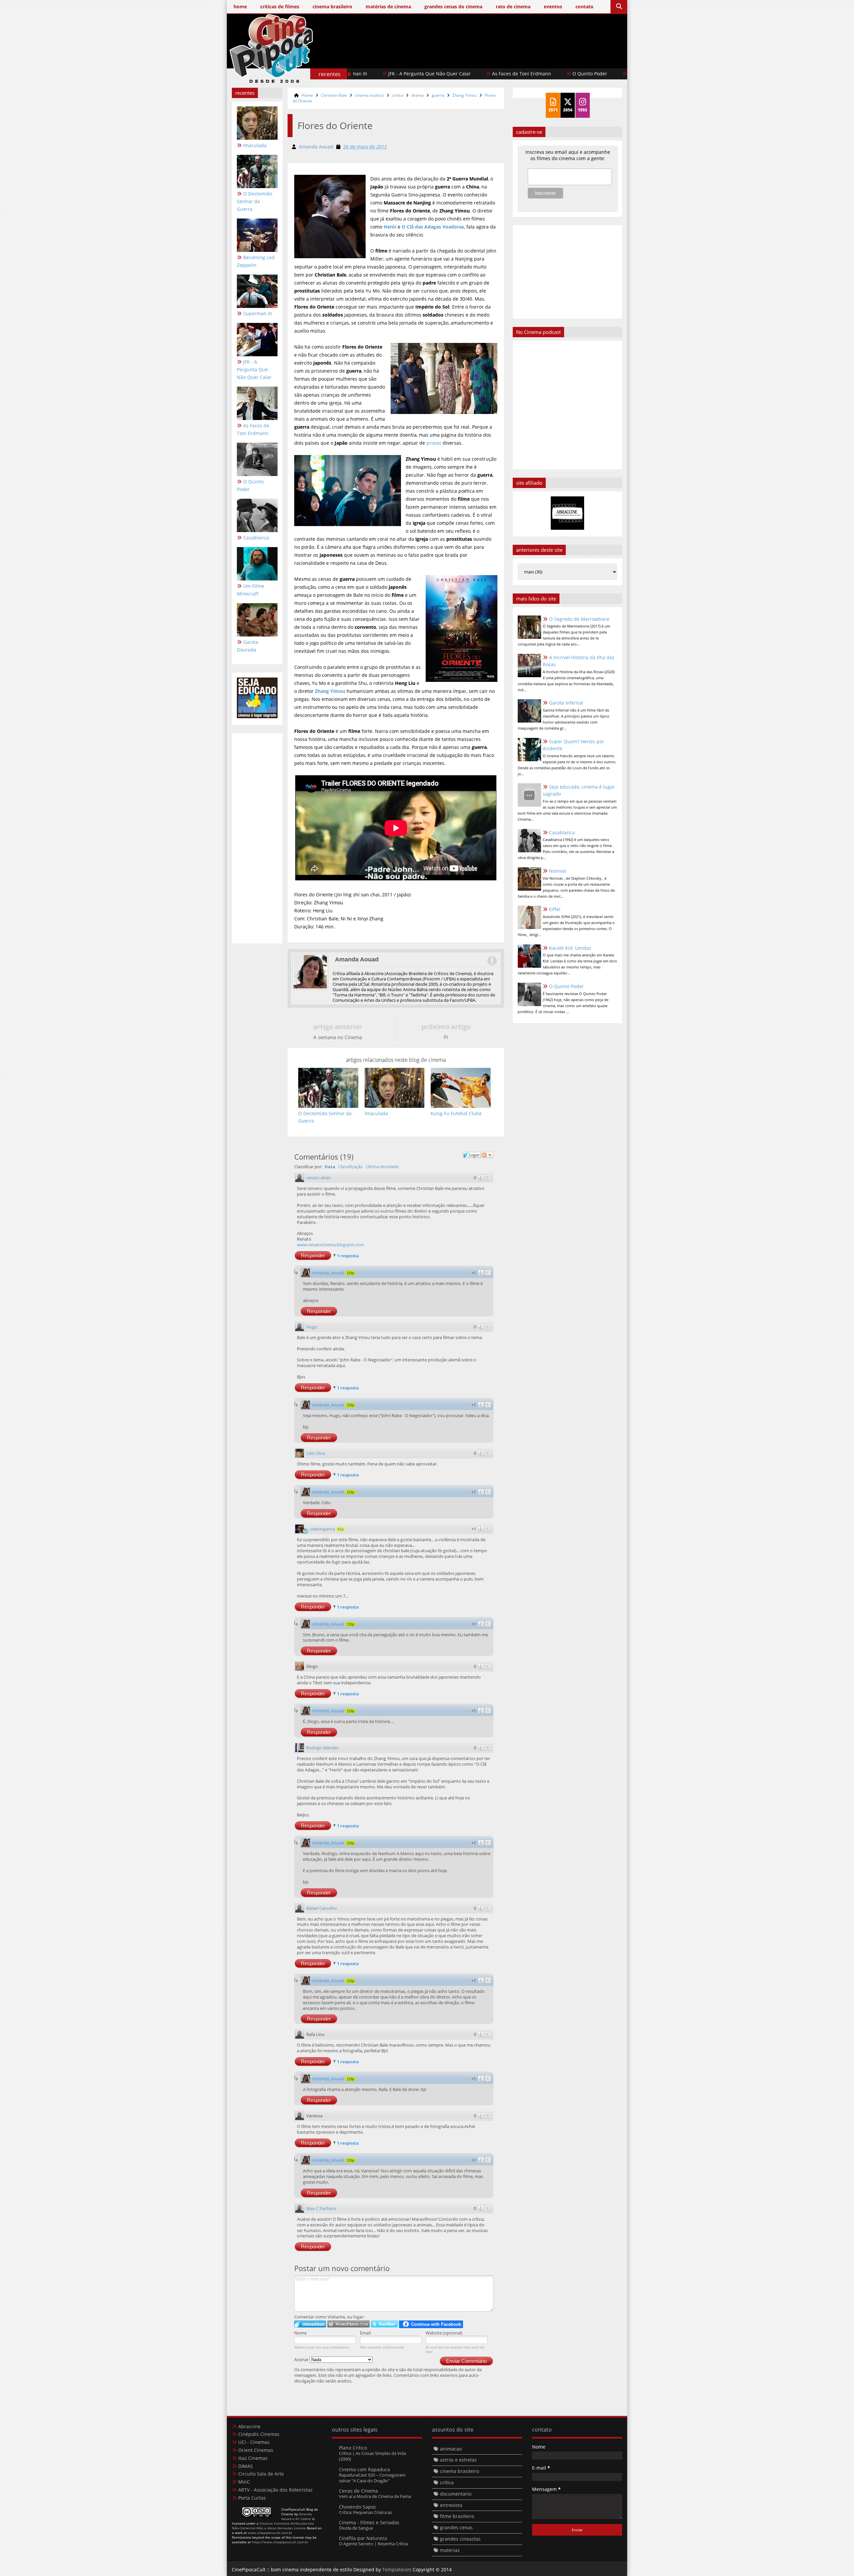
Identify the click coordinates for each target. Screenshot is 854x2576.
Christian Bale (334, 95)
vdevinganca (322, 1529)
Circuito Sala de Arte (261, 2474)
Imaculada (255, 145)
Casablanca (555, 74)
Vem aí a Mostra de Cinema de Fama (375, 2496)
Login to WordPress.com (348, 2324)
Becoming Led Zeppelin (256, 261)
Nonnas (558, 871)
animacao (451, 2449)
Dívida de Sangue (356, 2528)
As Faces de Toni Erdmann (436, 74)
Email (365, 2333)
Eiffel (555, 909)
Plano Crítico (353, 2448)
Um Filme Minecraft (611, 74)
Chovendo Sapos (357, 2507)
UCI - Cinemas (254, 2442)
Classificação (351, 1167)
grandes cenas (456, 2527)
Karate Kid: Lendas (570, 948)
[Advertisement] (501, 59)
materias (450, 2550)
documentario (456, 2494)
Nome (300, 2333)
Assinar (302, 2359)
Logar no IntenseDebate (310, 2324)
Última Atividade (382, 1167)
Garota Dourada (248, 646)
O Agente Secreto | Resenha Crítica (373, 2544)
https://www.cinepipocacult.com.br (280, 2542)
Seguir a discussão (487, 1155)
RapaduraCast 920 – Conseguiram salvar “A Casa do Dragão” (372, 2478)
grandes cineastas (460, 2539)
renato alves (318, 1178)
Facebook (492, 961)
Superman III (258, 313)
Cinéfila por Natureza (363, 2538)
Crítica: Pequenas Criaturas (365, 2512)
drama (417, 95)
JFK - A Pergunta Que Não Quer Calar (254, 369)
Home (307, 95)
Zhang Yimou (465, 95)
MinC (244, 2482)
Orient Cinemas (256, 2450)
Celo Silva (316, 1453)
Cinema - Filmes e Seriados (369, 2522)
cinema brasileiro (460, 2471)
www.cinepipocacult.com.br (270, 2533)
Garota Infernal (566, 703)
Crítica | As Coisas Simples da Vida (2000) (372, 2456)
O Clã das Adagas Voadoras (433, 227)
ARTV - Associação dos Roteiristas (275, 2490)
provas (434, 443)
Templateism (397, 2569)
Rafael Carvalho (322, 1908)
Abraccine (249, 2426)
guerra (438, 95)
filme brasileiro (457, 2516)
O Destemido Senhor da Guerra (255, 201)
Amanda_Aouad (328, 1273)
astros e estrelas (458, 2460)
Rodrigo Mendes (323, 1748)
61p (341, 1529)
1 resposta (348, 1256)
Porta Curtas (252, 2498)
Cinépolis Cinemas (259, 2434)
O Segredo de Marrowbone (579, 619)
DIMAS (246, 2466)
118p (350, 1273)
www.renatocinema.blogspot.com (330, 1245)
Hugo (312, 1327)
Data (330, 1167)
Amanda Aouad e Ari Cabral (297, 2516)
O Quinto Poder (504, 74)
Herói (390, 227)
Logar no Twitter (384, 2324)
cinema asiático (369, 95)
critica (398, 95)
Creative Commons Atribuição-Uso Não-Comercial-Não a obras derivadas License (273, 2526)
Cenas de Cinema (358, 2491)
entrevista (451, 2505)
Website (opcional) (444, 2333)
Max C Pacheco (321, 2208)
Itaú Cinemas (253, 2458)
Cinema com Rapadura (364, 2469)
